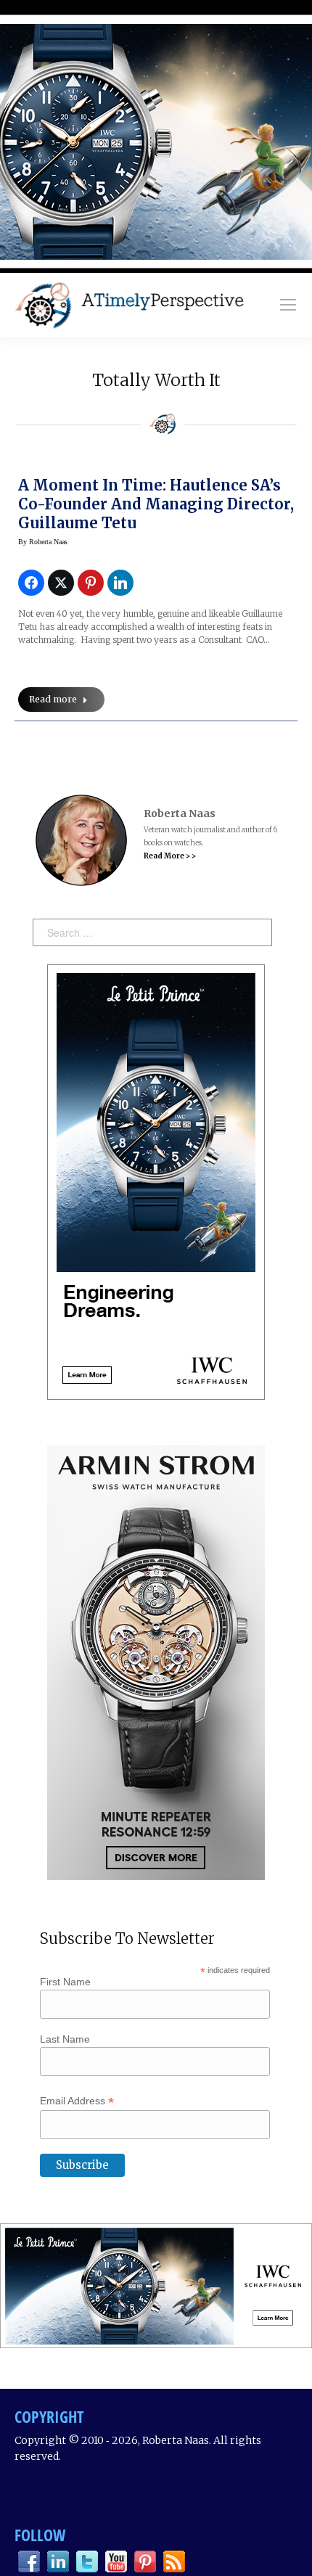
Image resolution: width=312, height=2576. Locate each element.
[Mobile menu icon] (288, 305)
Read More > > (170, 856)
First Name (65, 1982)
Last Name (65, 2039)
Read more (53, 699)
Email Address (77, 2101)
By (43, 542)
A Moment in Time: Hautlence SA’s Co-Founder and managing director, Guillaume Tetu (156, 504)
